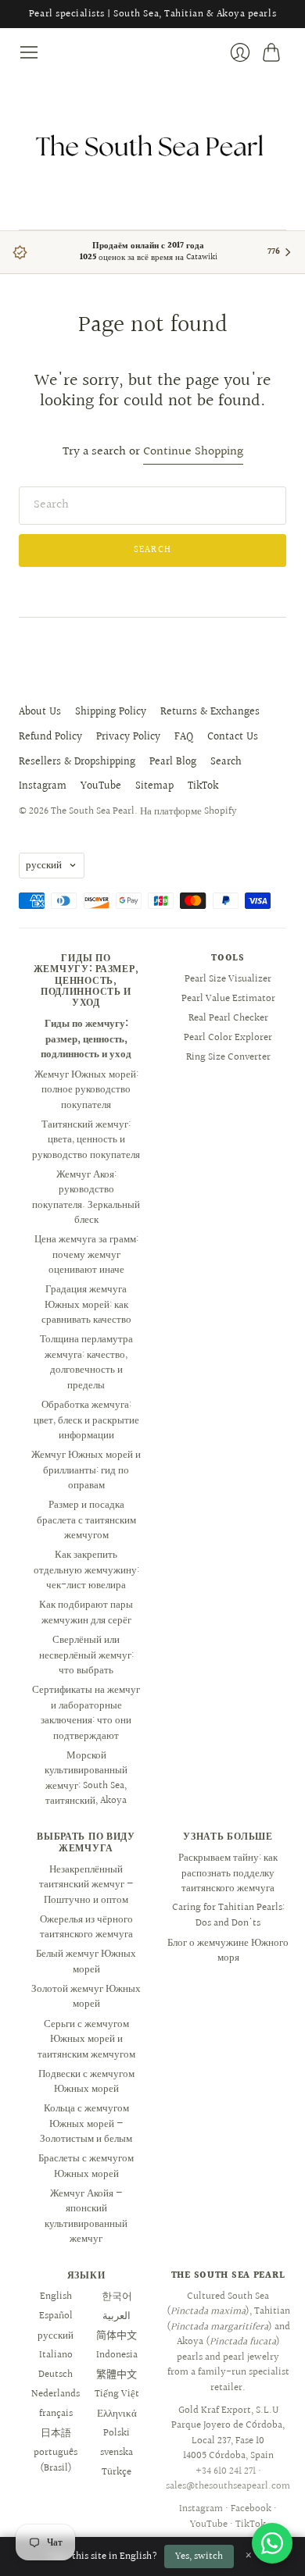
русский (44, 865)
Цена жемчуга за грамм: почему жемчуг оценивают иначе (86, 1254)
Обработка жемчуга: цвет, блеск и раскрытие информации (86, 1420)
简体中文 (117, 2336)
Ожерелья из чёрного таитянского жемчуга (86, 1927)
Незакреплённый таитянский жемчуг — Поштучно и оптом (86, 1885)
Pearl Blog (173, 762)
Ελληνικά (117, 2414)
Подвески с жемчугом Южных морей (86, 2082)
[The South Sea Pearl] (152, 146)
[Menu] (29, 52)
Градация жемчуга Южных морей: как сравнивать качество (86, 1304)
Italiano (56, 2355)
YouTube (101, 786)
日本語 (56, 2433)
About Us (40, 712)
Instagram (43, 786)
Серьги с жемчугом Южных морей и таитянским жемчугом (86, 2039)
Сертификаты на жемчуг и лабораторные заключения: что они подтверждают (86, 1713)
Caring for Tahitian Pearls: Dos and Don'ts (228, 1915)
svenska (117, 2453)
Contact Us (233, 737)
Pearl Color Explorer (228, 1038)
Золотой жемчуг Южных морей (86, 1997)
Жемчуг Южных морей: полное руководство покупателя (86, 1090)
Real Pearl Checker (228, 1018)
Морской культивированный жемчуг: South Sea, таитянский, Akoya (86, 1778)
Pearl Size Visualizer (228, 979)
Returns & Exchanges (210, 712)
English (56, 2296)
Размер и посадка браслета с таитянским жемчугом (86, 1520)
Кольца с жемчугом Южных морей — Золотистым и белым (86, 2124)
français (56, 2414)
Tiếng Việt (117, 2394)
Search (226, 762)
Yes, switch (199, 2556)
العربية (117, 2316)
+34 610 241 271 (226, 2471)
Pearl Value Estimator (228, 999)
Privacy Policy (128, 737)
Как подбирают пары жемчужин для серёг (86, 1612)
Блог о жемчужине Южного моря (228, 1951)
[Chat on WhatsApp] (272, 2543)
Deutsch (56, 2375)
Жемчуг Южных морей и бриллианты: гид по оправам (86, 1470)
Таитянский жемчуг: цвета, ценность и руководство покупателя (86, 1140)
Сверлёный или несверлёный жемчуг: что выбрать (86, 1655)
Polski (117, 2433)
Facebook (251, 2509)
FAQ (184, 737)
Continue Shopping (193, 452)
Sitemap (154, 786)
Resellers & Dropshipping (77, 762)
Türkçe (117, 2472)
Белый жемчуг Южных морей (86, 1961)
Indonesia (117, 2355)
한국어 (117, 2296)
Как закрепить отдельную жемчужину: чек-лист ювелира (86, 1570)
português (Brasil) (56, 2460)
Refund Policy (50, 737)
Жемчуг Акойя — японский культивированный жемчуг (86, 2216)
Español (56, 2316)
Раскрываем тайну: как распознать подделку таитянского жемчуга (228, 1873)
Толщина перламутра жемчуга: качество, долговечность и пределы (86, 1362)
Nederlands (56, 2394)
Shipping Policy (111, 712)
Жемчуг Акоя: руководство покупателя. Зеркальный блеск (86, 1197)
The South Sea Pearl (93, 811)
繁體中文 (117, 2375)
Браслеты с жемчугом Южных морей (86, 2166)
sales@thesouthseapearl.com (228, 2486)
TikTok (203, 786)
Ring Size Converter (228, 1057)
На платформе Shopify (188, 811)
